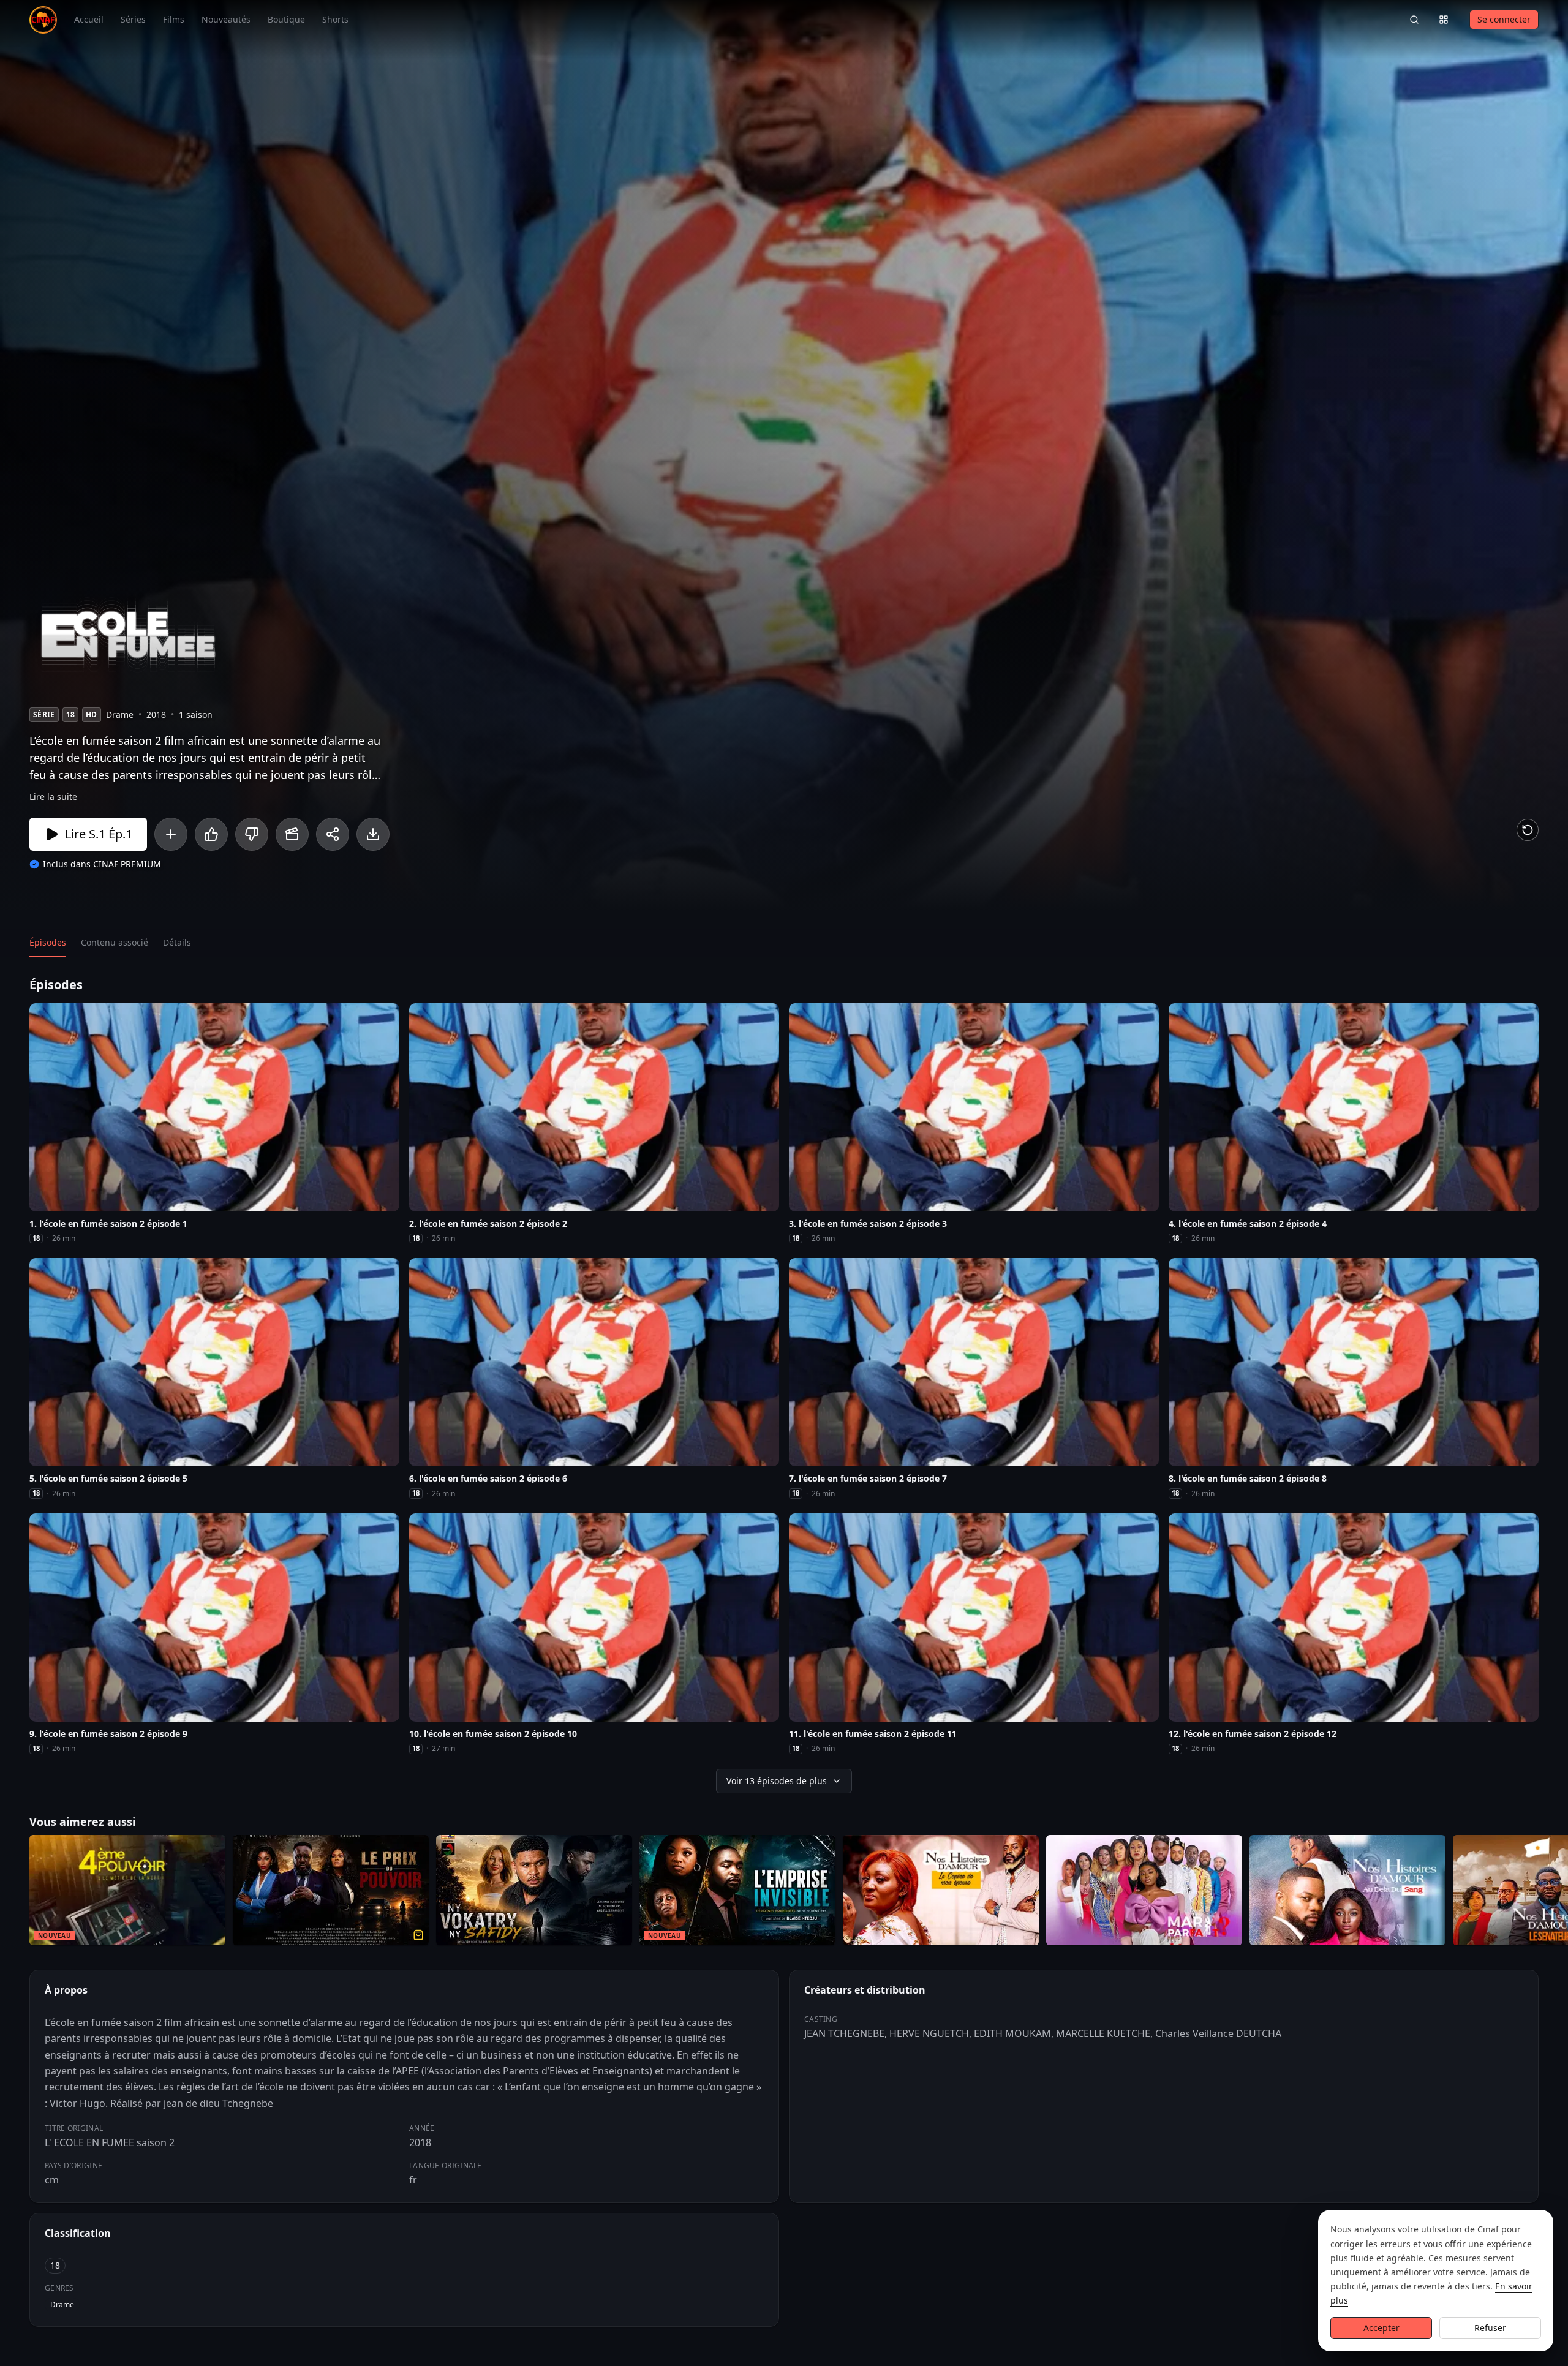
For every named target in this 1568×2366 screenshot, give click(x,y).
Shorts (335, 19)
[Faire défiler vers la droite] (1557, 1893)
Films (174, 19)
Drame (62, 2304)
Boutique (286, 19)
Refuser (1490, 2328)
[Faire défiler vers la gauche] (11, 1893)
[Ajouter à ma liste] (171, 834)
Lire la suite (53, 797)
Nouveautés (226, 19)
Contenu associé (115, 942)
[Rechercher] (1414, 20)
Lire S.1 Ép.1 (99, 834)
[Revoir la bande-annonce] (1528, 830)
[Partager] (333, 834)
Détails (177, 942)
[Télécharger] (373, 834)
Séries (133, 19)
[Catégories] (1444, 20)
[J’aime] (211, 834)
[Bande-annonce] (292, 834)
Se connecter (1504, 19)
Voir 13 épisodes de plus (777, 1781)
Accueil (89, 19)
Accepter (1381, 2328)
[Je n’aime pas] (252, 834)
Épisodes (48, 942)
